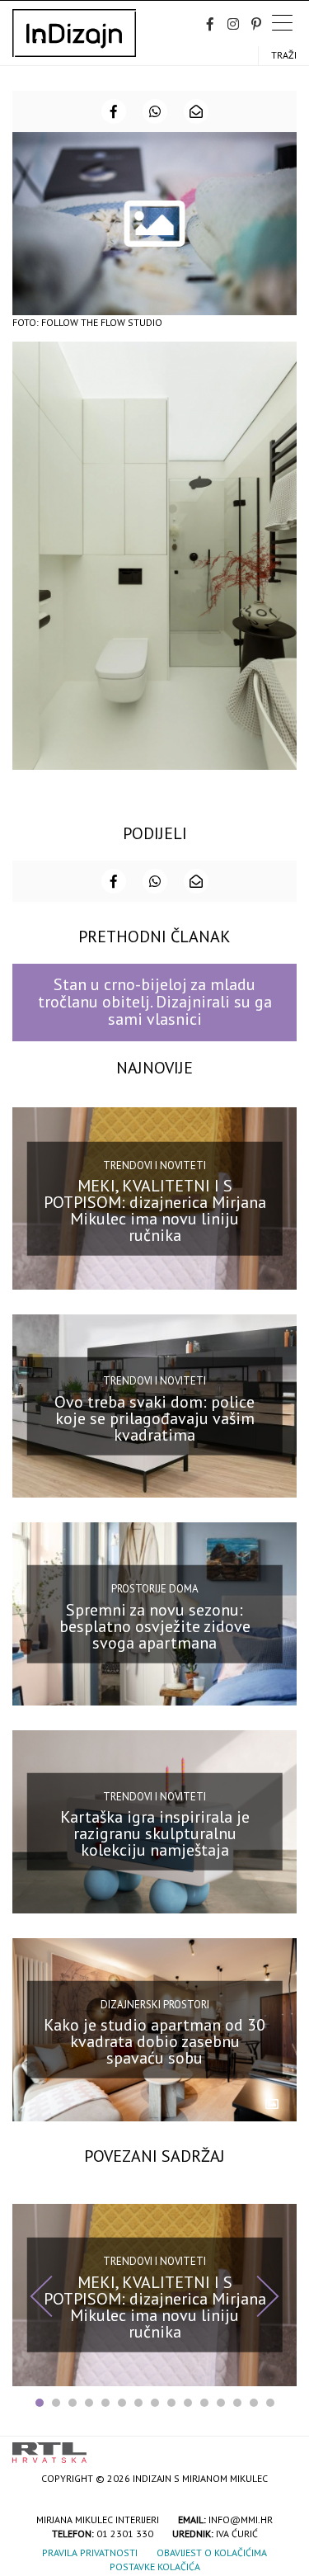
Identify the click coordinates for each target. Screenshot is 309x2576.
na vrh (280, 2447)
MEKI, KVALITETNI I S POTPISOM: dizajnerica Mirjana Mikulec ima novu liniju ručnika (155, 1210)
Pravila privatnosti (90, 2552)
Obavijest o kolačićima (212, 2552)
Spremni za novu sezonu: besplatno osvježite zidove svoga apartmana (155, 1625)
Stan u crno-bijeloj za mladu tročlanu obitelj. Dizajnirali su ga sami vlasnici (155, 1002)
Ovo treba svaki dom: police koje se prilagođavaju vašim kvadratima (154, 1418)
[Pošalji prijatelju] (196, 111)
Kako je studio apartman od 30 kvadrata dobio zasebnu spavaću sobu (154, 2041)
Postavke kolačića (155, 2567)
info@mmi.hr (241, 2519)
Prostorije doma (155, 1589)
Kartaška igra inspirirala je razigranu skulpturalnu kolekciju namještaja (155, 1833)
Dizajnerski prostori (155, 2004)
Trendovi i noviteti (154, 1165)
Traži (284, 55)
